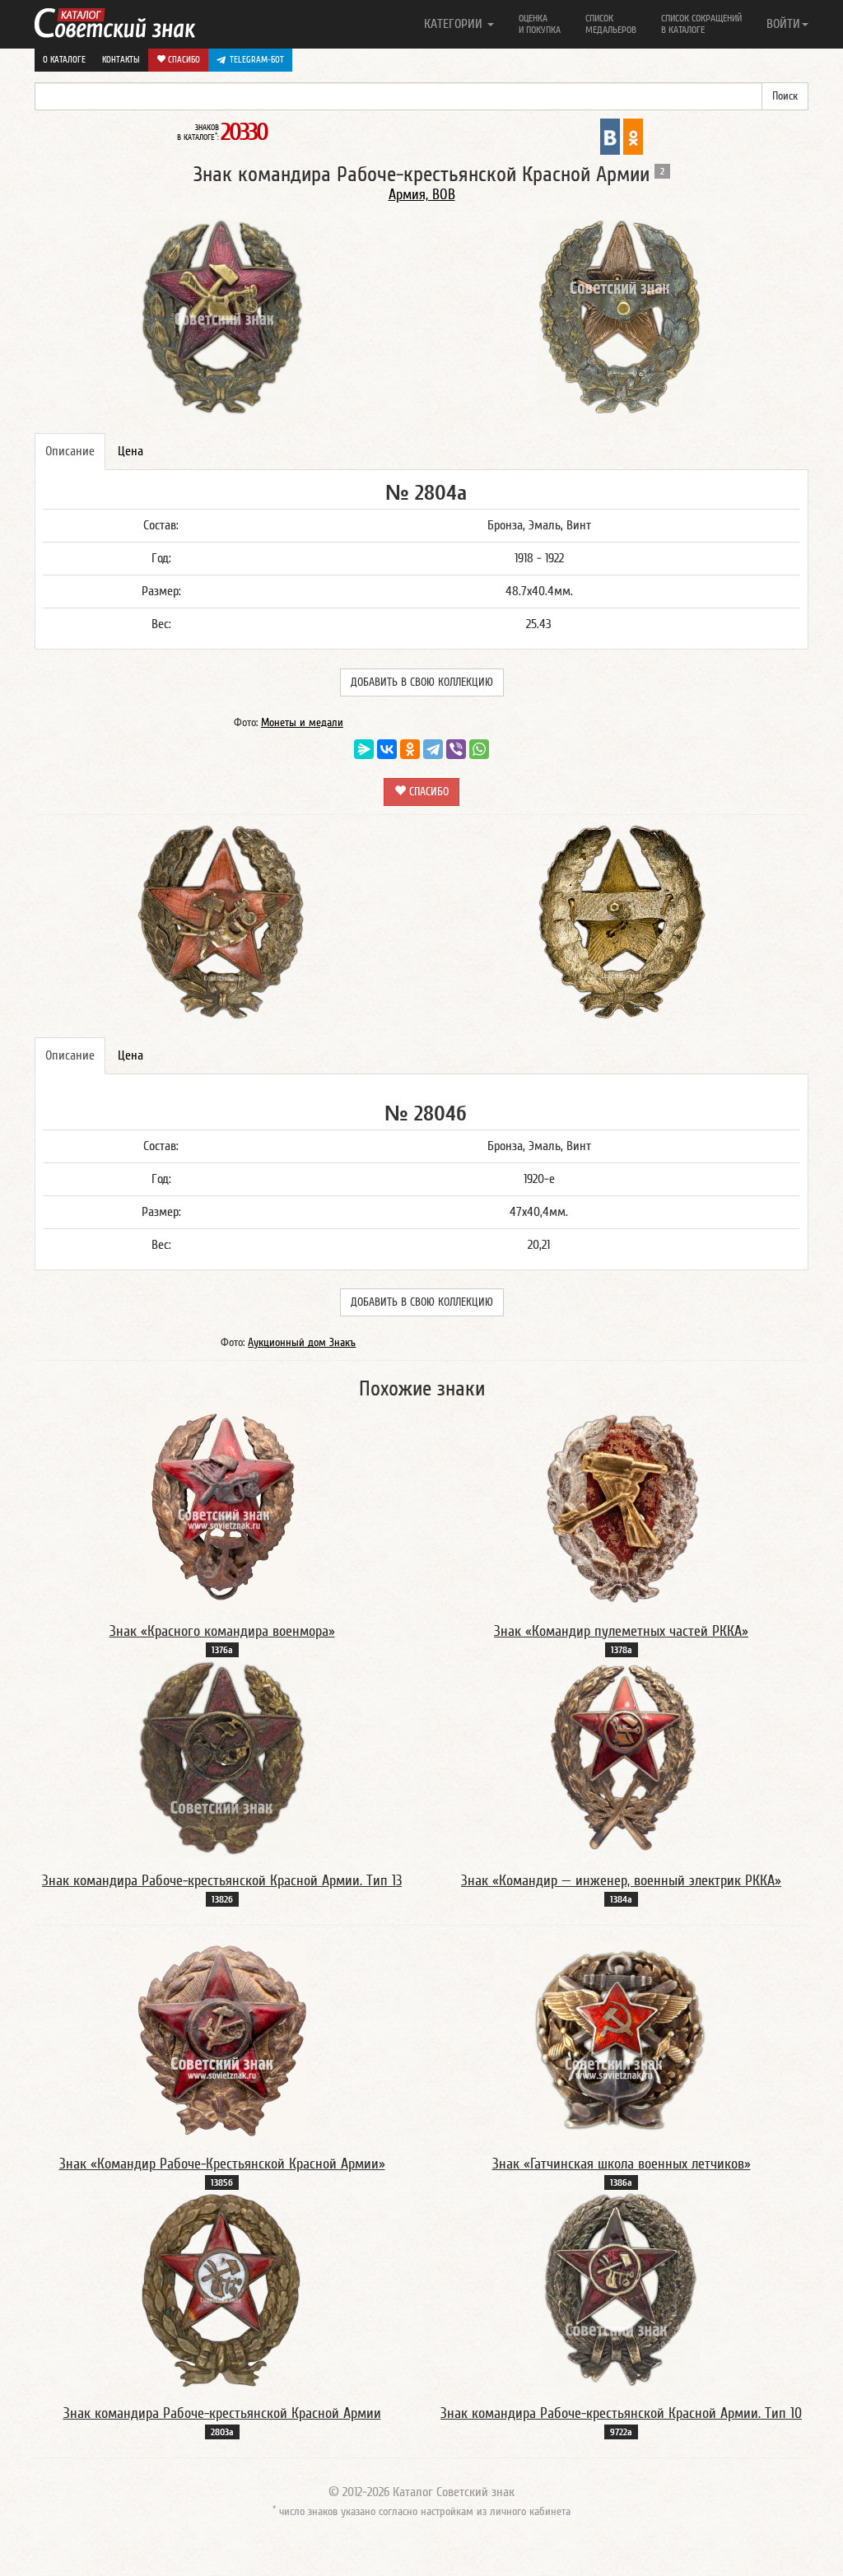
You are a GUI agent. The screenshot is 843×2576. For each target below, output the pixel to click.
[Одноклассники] (410, 749)
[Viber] (456, 749)
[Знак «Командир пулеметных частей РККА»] (622, 1507)
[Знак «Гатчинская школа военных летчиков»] (622, 2040)
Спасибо (183, 60)
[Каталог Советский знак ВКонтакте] (610, 136)
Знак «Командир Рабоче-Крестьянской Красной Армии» (222, 2164)
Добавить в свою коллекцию (422, 682)
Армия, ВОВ (422, 195)
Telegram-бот (257, 60)
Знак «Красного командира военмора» (222, 1631)
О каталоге (64, 60)
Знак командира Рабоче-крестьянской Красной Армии (222, 2413)
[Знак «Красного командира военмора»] (222, 1507)
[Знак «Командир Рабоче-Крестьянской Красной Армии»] (222, 2040)
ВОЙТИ (783, 24)
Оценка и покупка (540, 24)
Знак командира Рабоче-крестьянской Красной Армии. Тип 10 (621, 2413)
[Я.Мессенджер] (364, 749)
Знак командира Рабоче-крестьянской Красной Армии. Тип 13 (222, 1881)
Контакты (121, 60)
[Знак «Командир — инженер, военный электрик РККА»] (621, 1757)
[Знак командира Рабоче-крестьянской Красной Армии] (222, 2290)
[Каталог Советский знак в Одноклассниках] (633, 136)
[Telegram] (433, 749)
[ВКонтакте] (387, 749)
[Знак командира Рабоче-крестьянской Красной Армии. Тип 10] (621, 2290)
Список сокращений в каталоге (701, 24)
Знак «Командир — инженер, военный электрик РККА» (621, 1881)
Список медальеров (611, 24)
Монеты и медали (302, 723)
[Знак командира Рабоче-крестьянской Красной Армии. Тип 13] (222, 1757)
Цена (130, 451)
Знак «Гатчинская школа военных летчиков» (622, 2164)
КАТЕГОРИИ (455, 24)
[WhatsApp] (479, 749)
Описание (70, 451)
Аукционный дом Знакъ (302, 1343)
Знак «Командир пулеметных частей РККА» (621, 1631)
